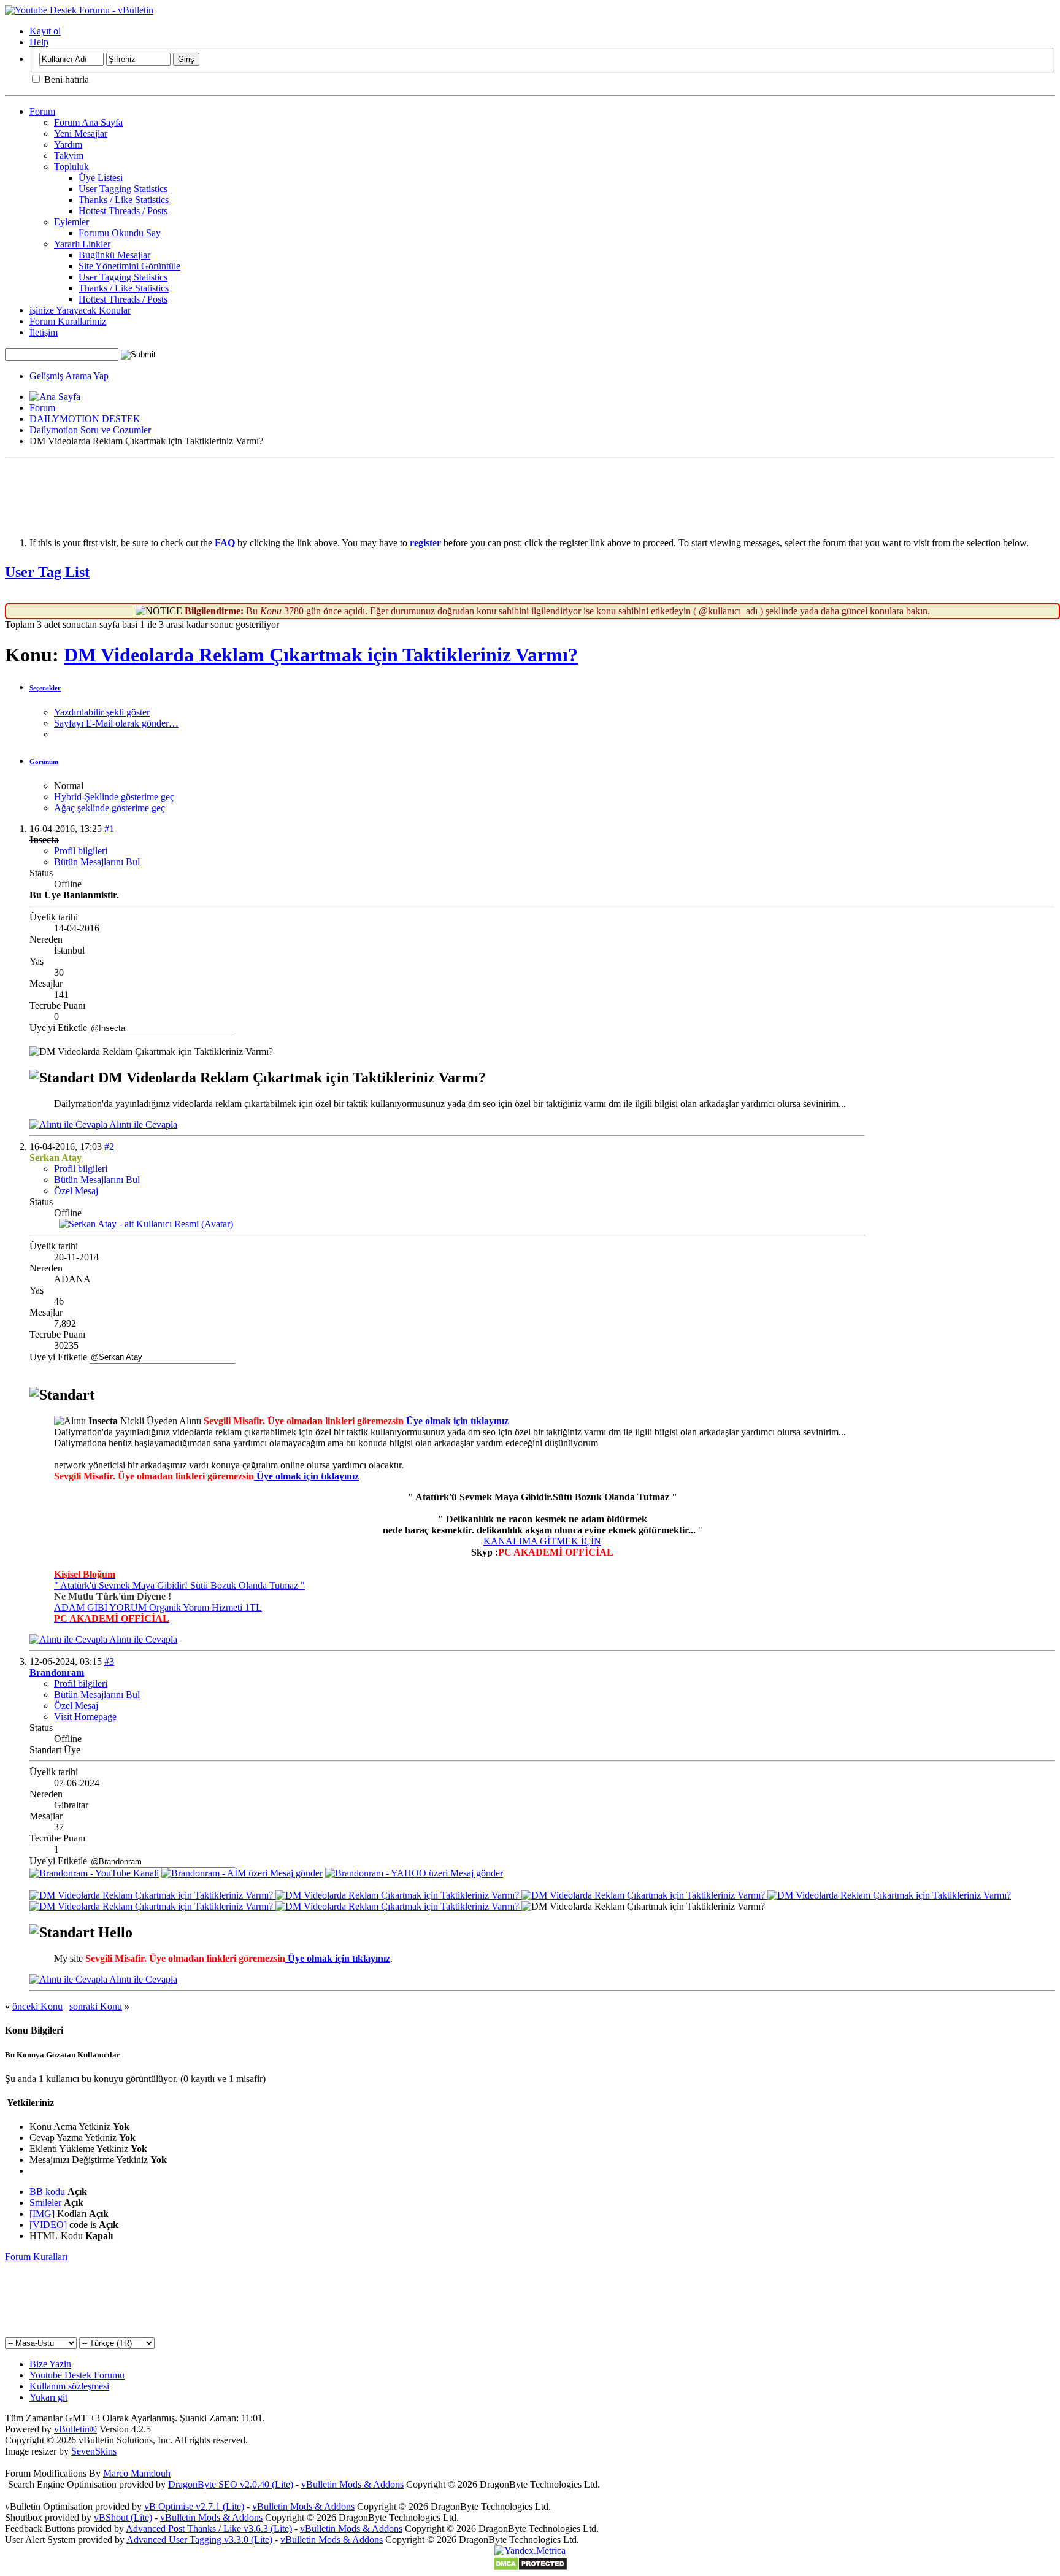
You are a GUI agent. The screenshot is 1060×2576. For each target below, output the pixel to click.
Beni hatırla (65, 79)
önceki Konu (37, 2006)
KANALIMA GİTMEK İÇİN (542, 1541)
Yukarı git (48, 2397)
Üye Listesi (101, 178)
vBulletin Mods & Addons (352, 2484)
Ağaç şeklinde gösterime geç (109, 808)
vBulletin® (75, 2429)
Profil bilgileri (81, 851)
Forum (42, 111)
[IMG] (42, 2214)
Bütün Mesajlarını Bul (97, 862)
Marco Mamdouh (137, 2473)
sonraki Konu (96, 2006)
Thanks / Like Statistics (124, 200)
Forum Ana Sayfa (88, 122)
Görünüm (44, 762)
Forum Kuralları (36, 2257)
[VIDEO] (48, 2225)
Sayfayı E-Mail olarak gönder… (116, 723)
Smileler (45, 2203)
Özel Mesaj (76, 1191)
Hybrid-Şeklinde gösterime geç (114, 797)
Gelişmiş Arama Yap (69, 376)
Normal (69, 786)
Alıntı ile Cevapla (142, 1124)
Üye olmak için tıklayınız (456, 1421)
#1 (109, 829)
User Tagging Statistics (123, 189)
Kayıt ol (45, 31)
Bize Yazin (50, 2364)
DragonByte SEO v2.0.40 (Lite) (231, 2484)
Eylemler (71, 222)
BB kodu (47, 2192)
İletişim (44, 332)
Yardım (68, 145)
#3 (109, 1661)
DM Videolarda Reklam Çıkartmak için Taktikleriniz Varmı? (321, 655)
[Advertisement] (530, 490)
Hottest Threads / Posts (123, 211)
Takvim (69, 156)
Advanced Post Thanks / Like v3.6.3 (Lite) (209, 2528)
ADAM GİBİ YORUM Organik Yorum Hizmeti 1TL (158, 1607)
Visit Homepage (85, 1717)
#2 (109, 1147)
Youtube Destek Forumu (77, 2375)
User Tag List (47, 572)
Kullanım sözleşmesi (69, 2386)
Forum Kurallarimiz (68, 321)
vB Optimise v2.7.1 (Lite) (194, 2506)
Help (39, 42)
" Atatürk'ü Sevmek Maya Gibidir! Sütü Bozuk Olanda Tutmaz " (179, 1585)
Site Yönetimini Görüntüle (129, 266)
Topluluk (71, 167)
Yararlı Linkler (82, 244)
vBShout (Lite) (123, 2517)
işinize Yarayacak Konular (80, 310)
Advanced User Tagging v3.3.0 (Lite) (199, 2539)
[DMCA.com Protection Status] (530, 2568)
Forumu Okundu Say (120, 233)
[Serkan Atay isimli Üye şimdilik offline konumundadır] (146, 1224)
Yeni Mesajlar (81, 133)
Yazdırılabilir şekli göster (102, 712)
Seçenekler (45, 688)
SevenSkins (94, 2451)
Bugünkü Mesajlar (114, 255)
